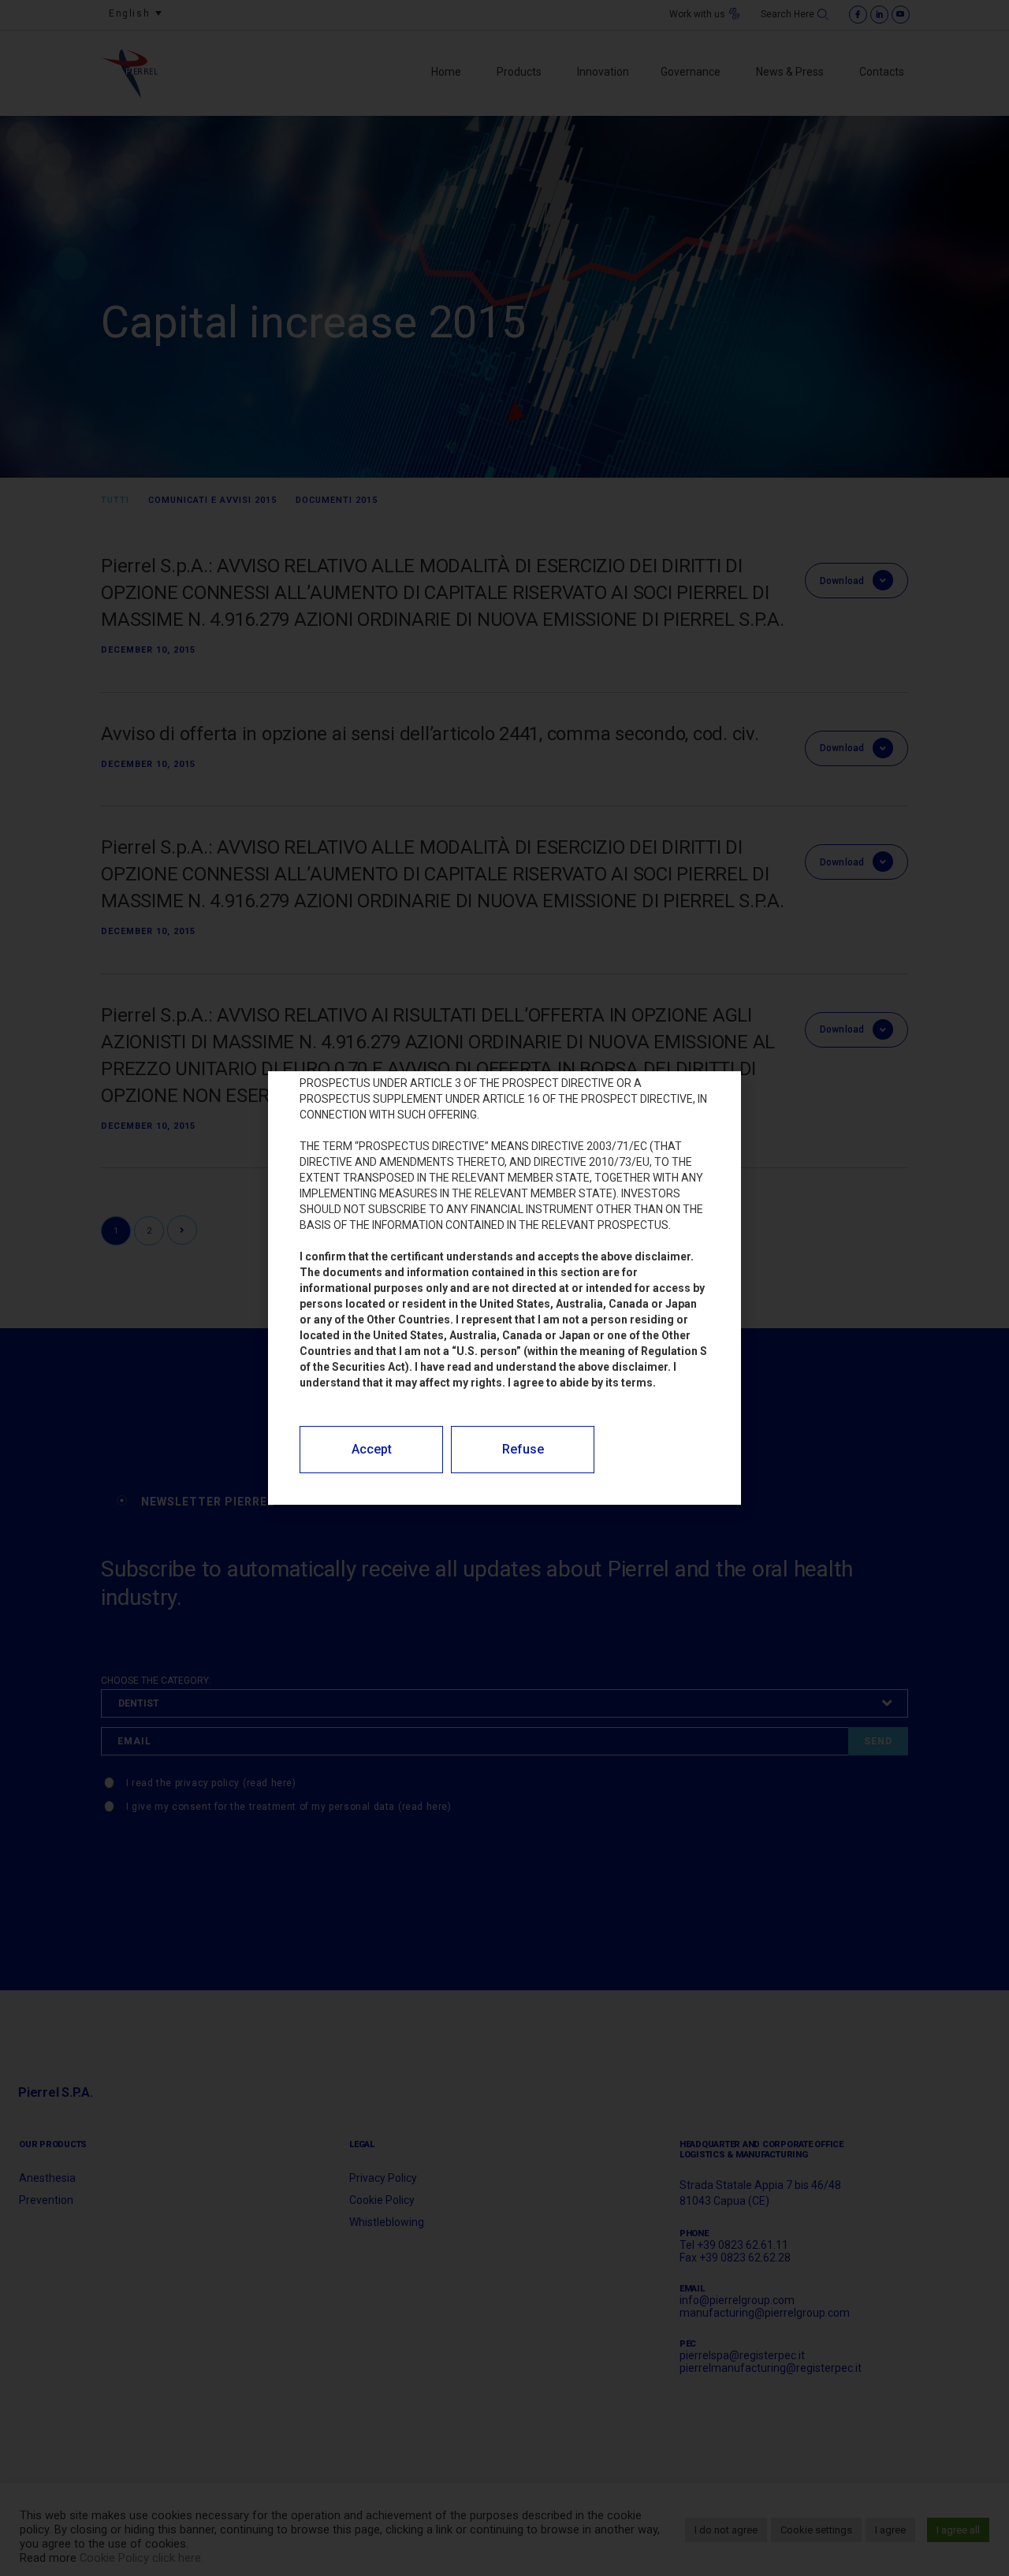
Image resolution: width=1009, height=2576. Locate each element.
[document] (504, 1288)
